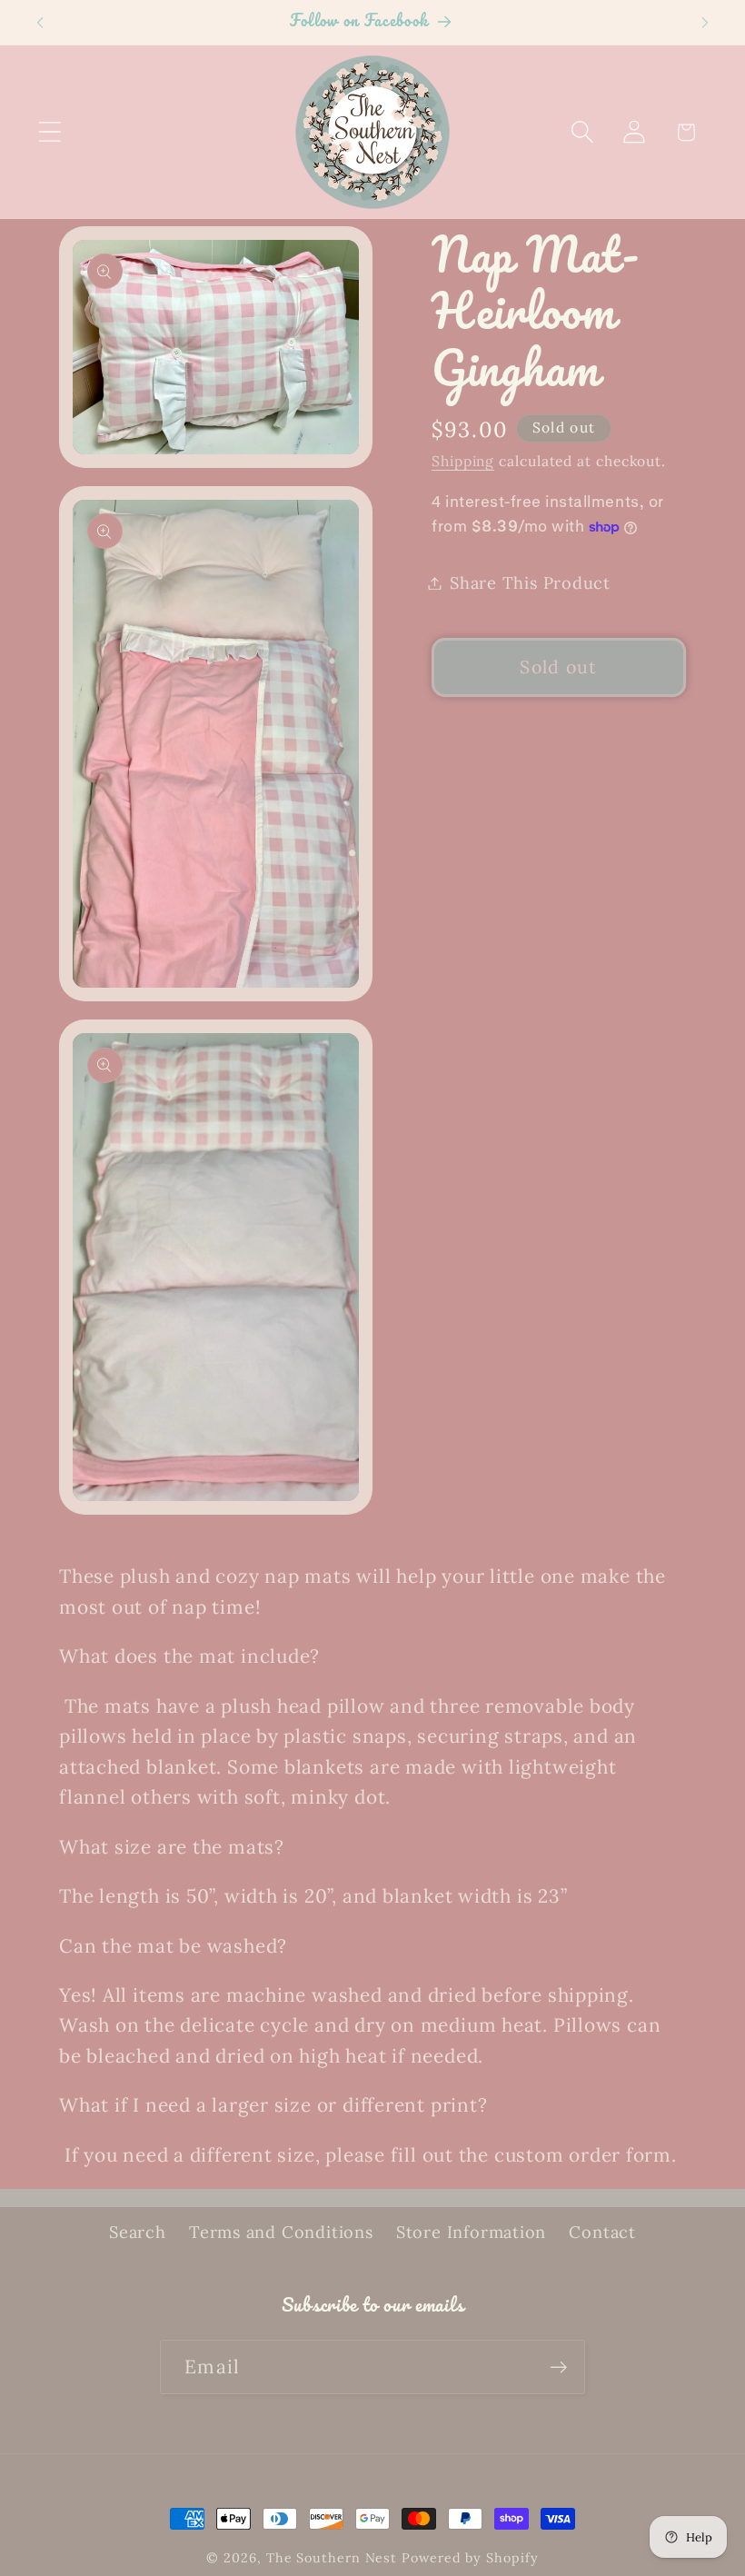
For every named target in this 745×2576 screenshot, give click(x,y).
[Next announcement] (705, 23)
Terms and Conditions (281, 2232)
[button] (50, 132)
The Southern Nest (334, 2558)
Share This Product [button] (530, 583)
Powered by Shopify (470, 2558)
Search (138, 2232)
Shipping (463, 461)
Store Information (471, 2232)
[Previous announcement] (40, 23)
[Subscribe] (558, 2367)
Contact (602, 2232)
